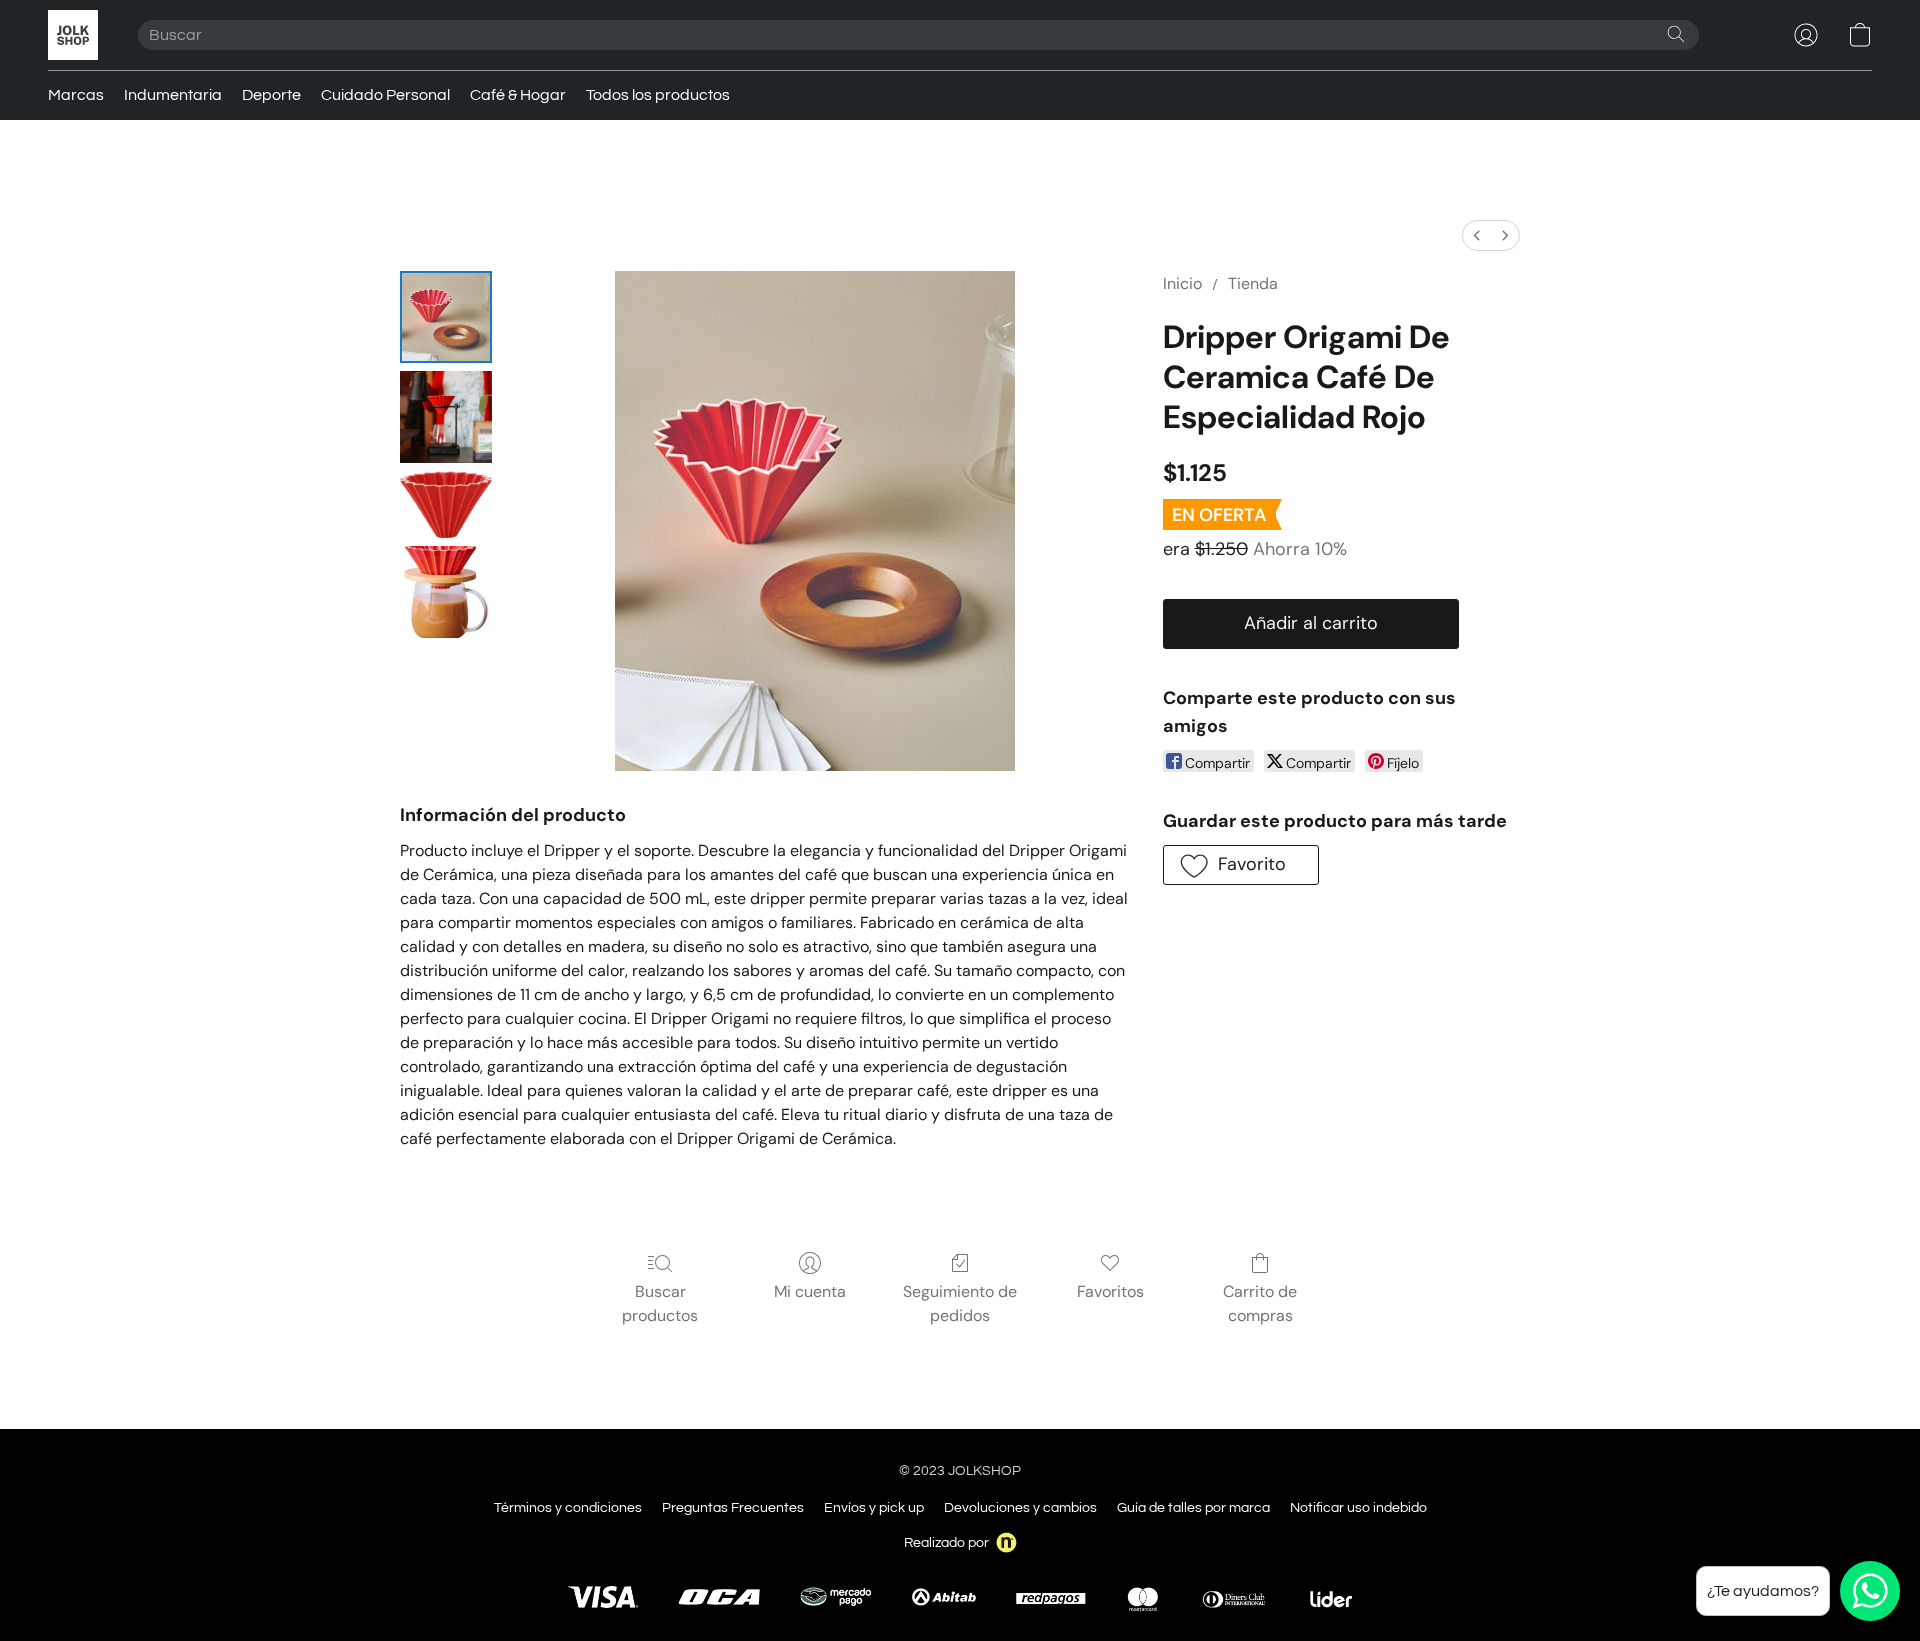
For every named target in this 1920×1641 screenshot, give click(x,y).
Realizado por (946, 1543)
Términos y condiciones (568, 1508)
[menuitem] (1477, 235)
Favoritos (1110, 1291)
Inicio (1182, 283)
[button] (73, 35)
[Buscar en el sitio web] (1676, 34)
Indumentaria (173, 95)
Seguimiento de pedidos (960, 1303)
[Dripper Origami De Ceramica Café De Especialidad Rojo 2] (446, 504)
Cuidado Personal (385, 95)
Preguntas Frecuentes (733, 1508)
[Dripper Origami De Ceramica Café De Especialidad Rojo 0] (446, 317)
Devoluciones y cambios (1020, 1508)
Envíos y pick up (874, 1508)
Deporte (271, 95)
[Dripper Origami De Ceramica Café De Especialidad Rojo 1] (446, 417)
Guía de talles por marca (1193, 1508)
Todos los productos (658, 95)
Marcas (76, 95)
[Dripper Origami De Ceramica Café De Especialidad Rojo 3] (446, 592)
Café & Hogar (518, 95)
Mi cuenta (810, 1291)
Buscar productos (660, 1303)
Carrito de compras (1260, 1303)
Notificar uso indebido (1358, 1508)
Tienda (1253, 283)
